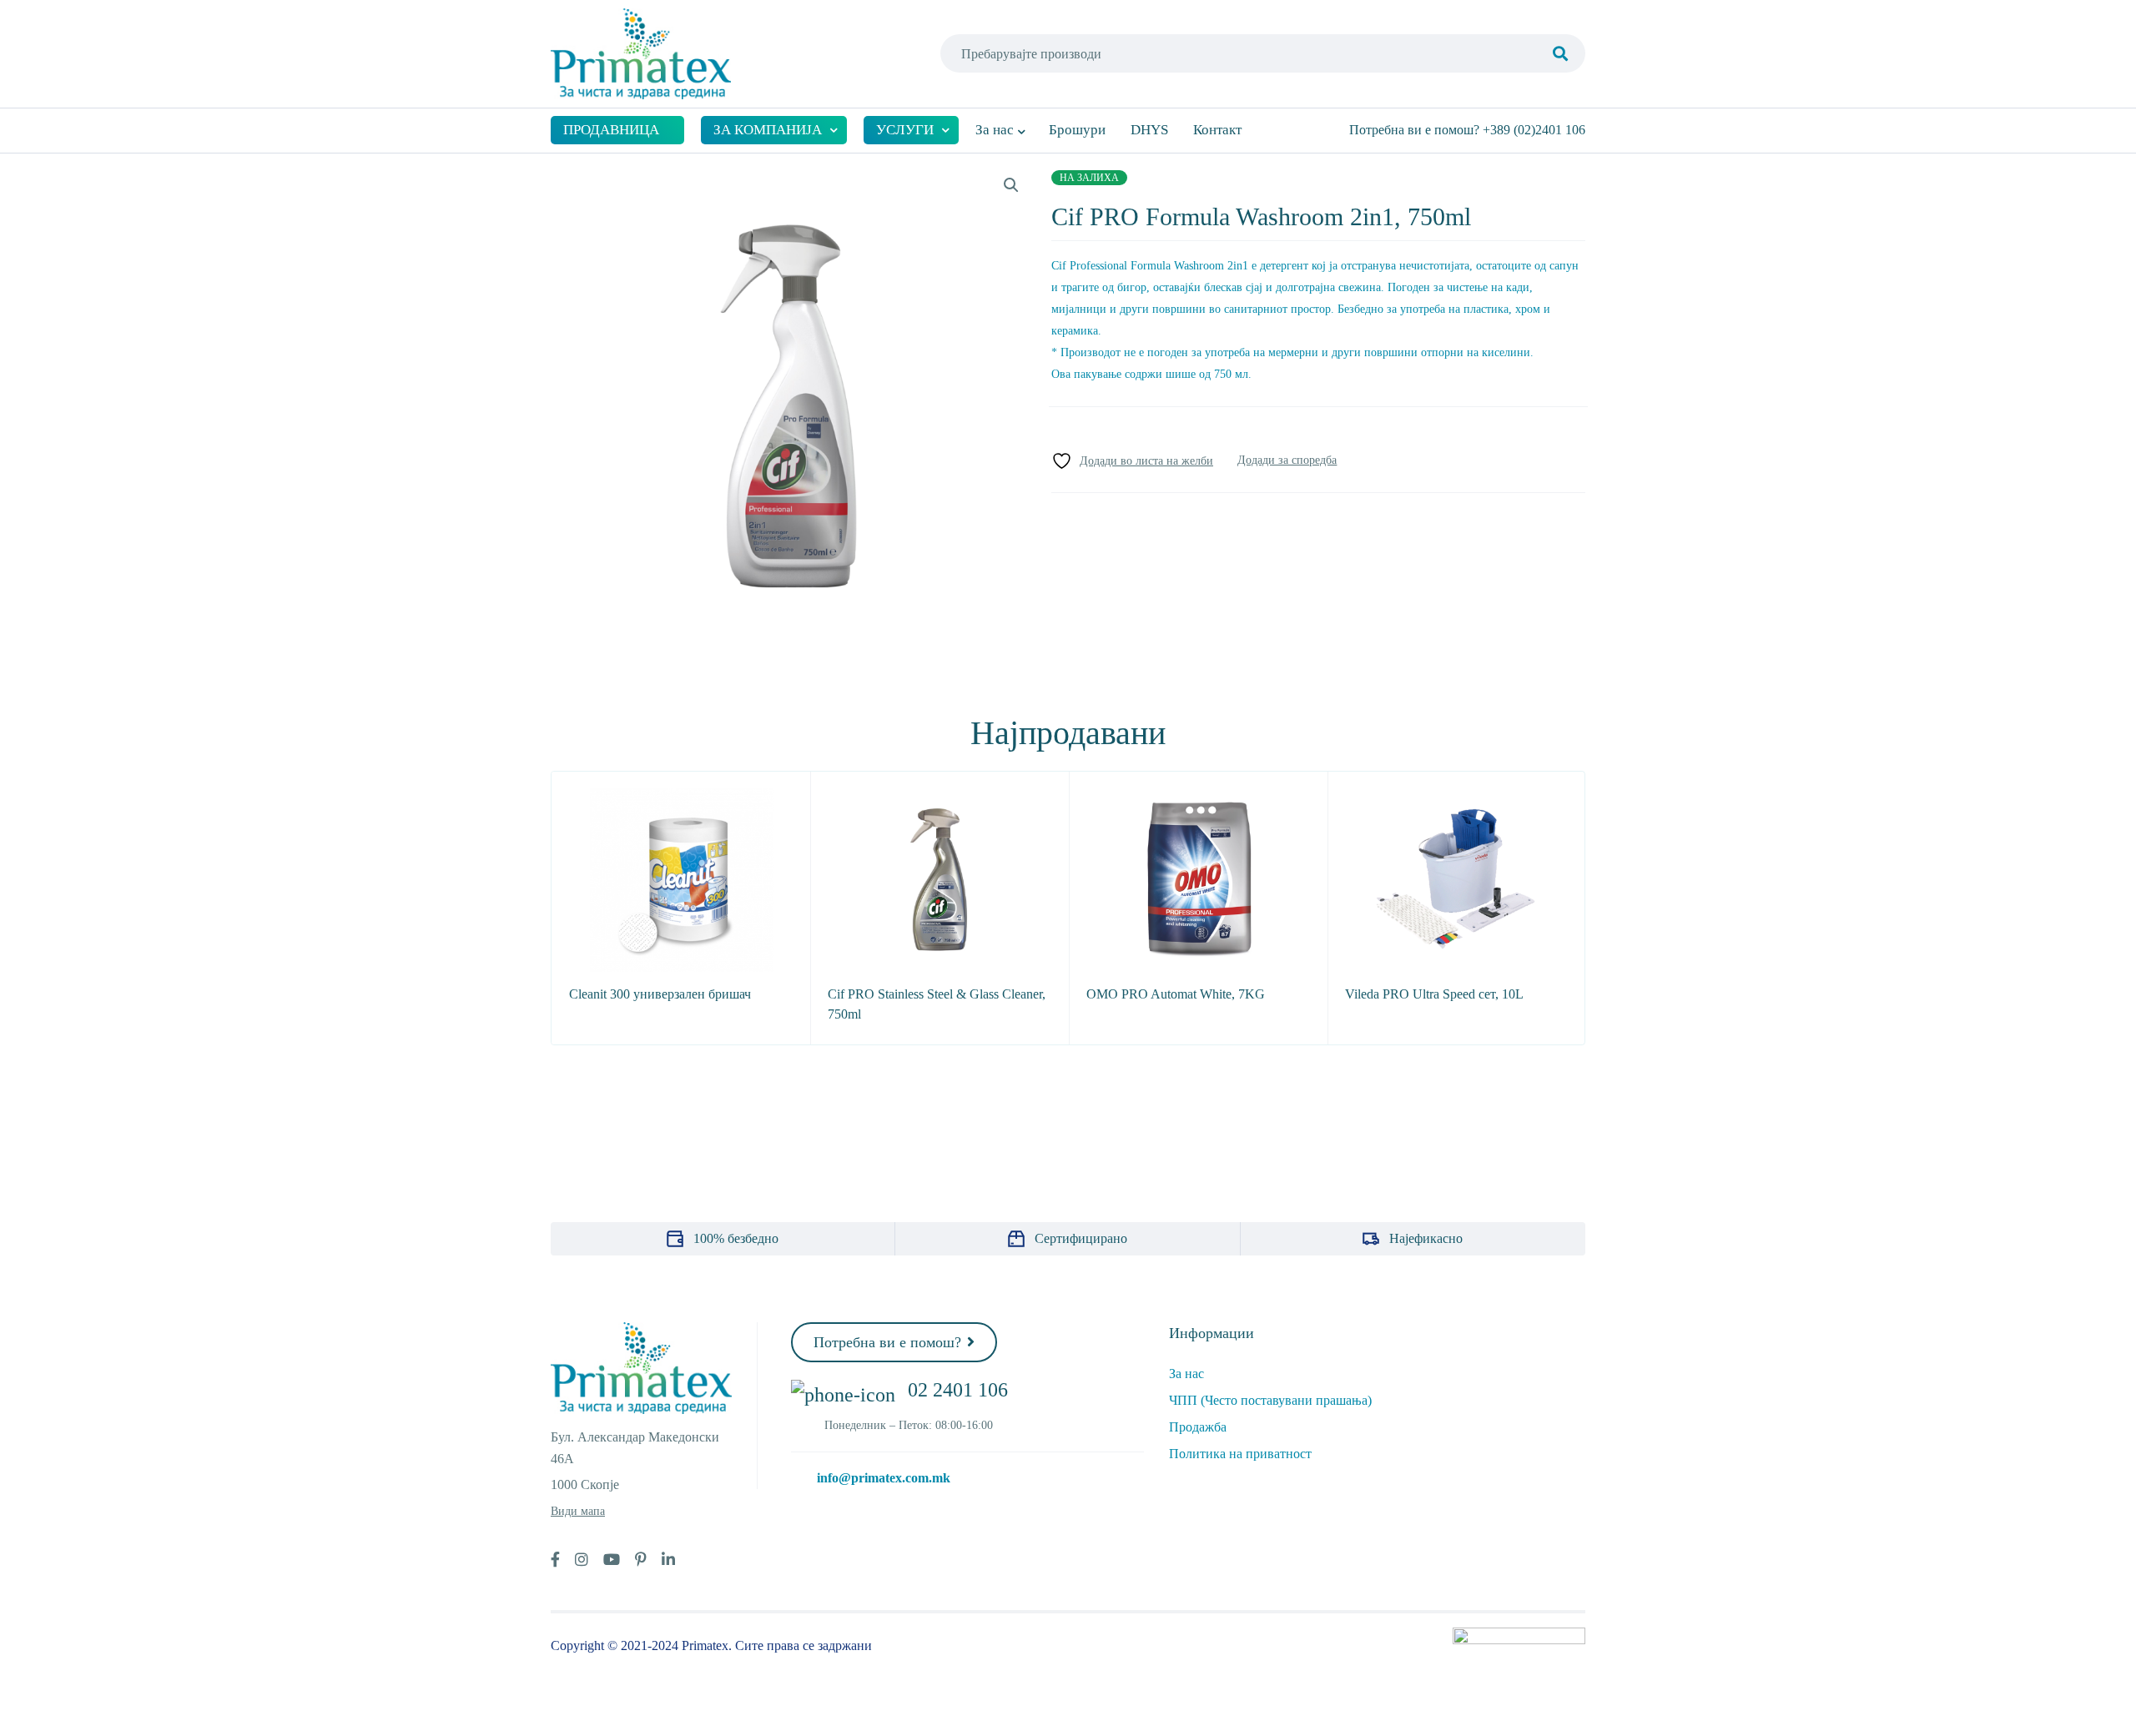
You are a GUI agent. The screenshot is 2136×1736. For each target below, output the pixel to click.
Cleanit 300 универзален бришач (660, 994)
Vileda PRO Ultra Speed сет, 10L (1434, 994)
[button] (1011, 185)
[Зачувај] (1132, 461)
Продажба (1198, 1427)
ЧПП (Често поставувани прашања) (1270, 1400)
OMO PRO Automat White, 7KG (1176, 994)
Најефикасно (1426, 1238)
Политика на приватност (1240, 1454)
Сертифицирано (1081, 1238)
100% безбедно (736, 1238)
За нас (1186, 1374)
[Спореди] (1287, 460)
